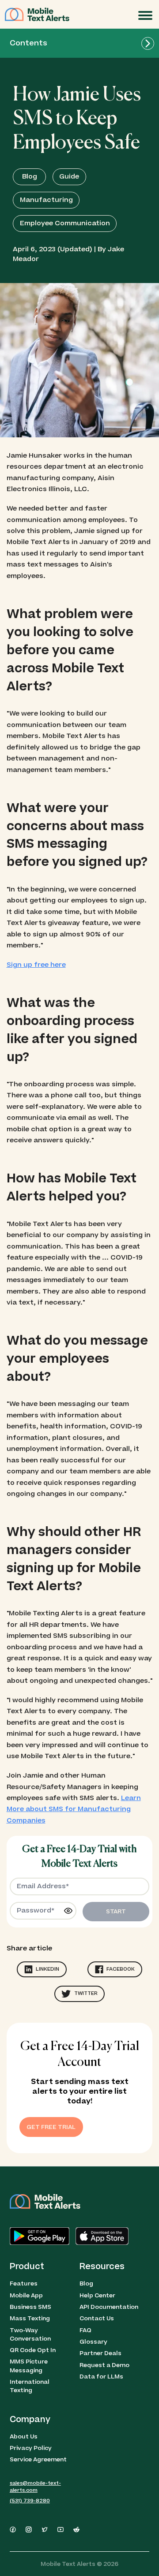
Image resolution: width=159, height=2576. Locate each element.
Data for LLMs (101, 2377)
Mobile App (26, 2295)
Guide (69, 177)
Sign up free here (36, 965)
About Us (24, 2436)
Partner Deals (100, 2353)
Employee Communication (65, 223)
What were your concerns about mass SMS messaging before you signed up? (77, 835)
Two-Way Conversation (30, 2334)
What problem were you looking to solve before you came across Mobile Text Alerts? (70, 651)
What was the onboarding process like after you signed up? (72, 1030)
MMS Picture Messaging (29, 2366)
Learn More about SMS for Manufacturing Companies (74, 1809)
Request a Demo (104, 2365)
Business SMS (30, 2307)
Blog (30, 177)
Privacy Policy (31, 2448)
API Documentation (109, 2307)
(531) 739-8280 (30, 2501)
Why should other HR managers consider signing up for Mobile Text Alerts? (74, 1559)
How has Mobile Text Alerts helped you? (72, 1188)
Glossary (93, 2342)
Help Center (97, 2295)
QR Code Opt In (33, 2350)
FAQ (85, 2330)
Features (24, 2283)
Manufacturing (46, 200)
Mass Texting (30, 2318)
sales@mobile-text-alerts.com (35, 2487)
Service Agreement (38, 2459)
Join (119, 16)
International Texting (30, 2386)
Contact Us (97, 2318)
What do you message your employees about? (77, 1359)
